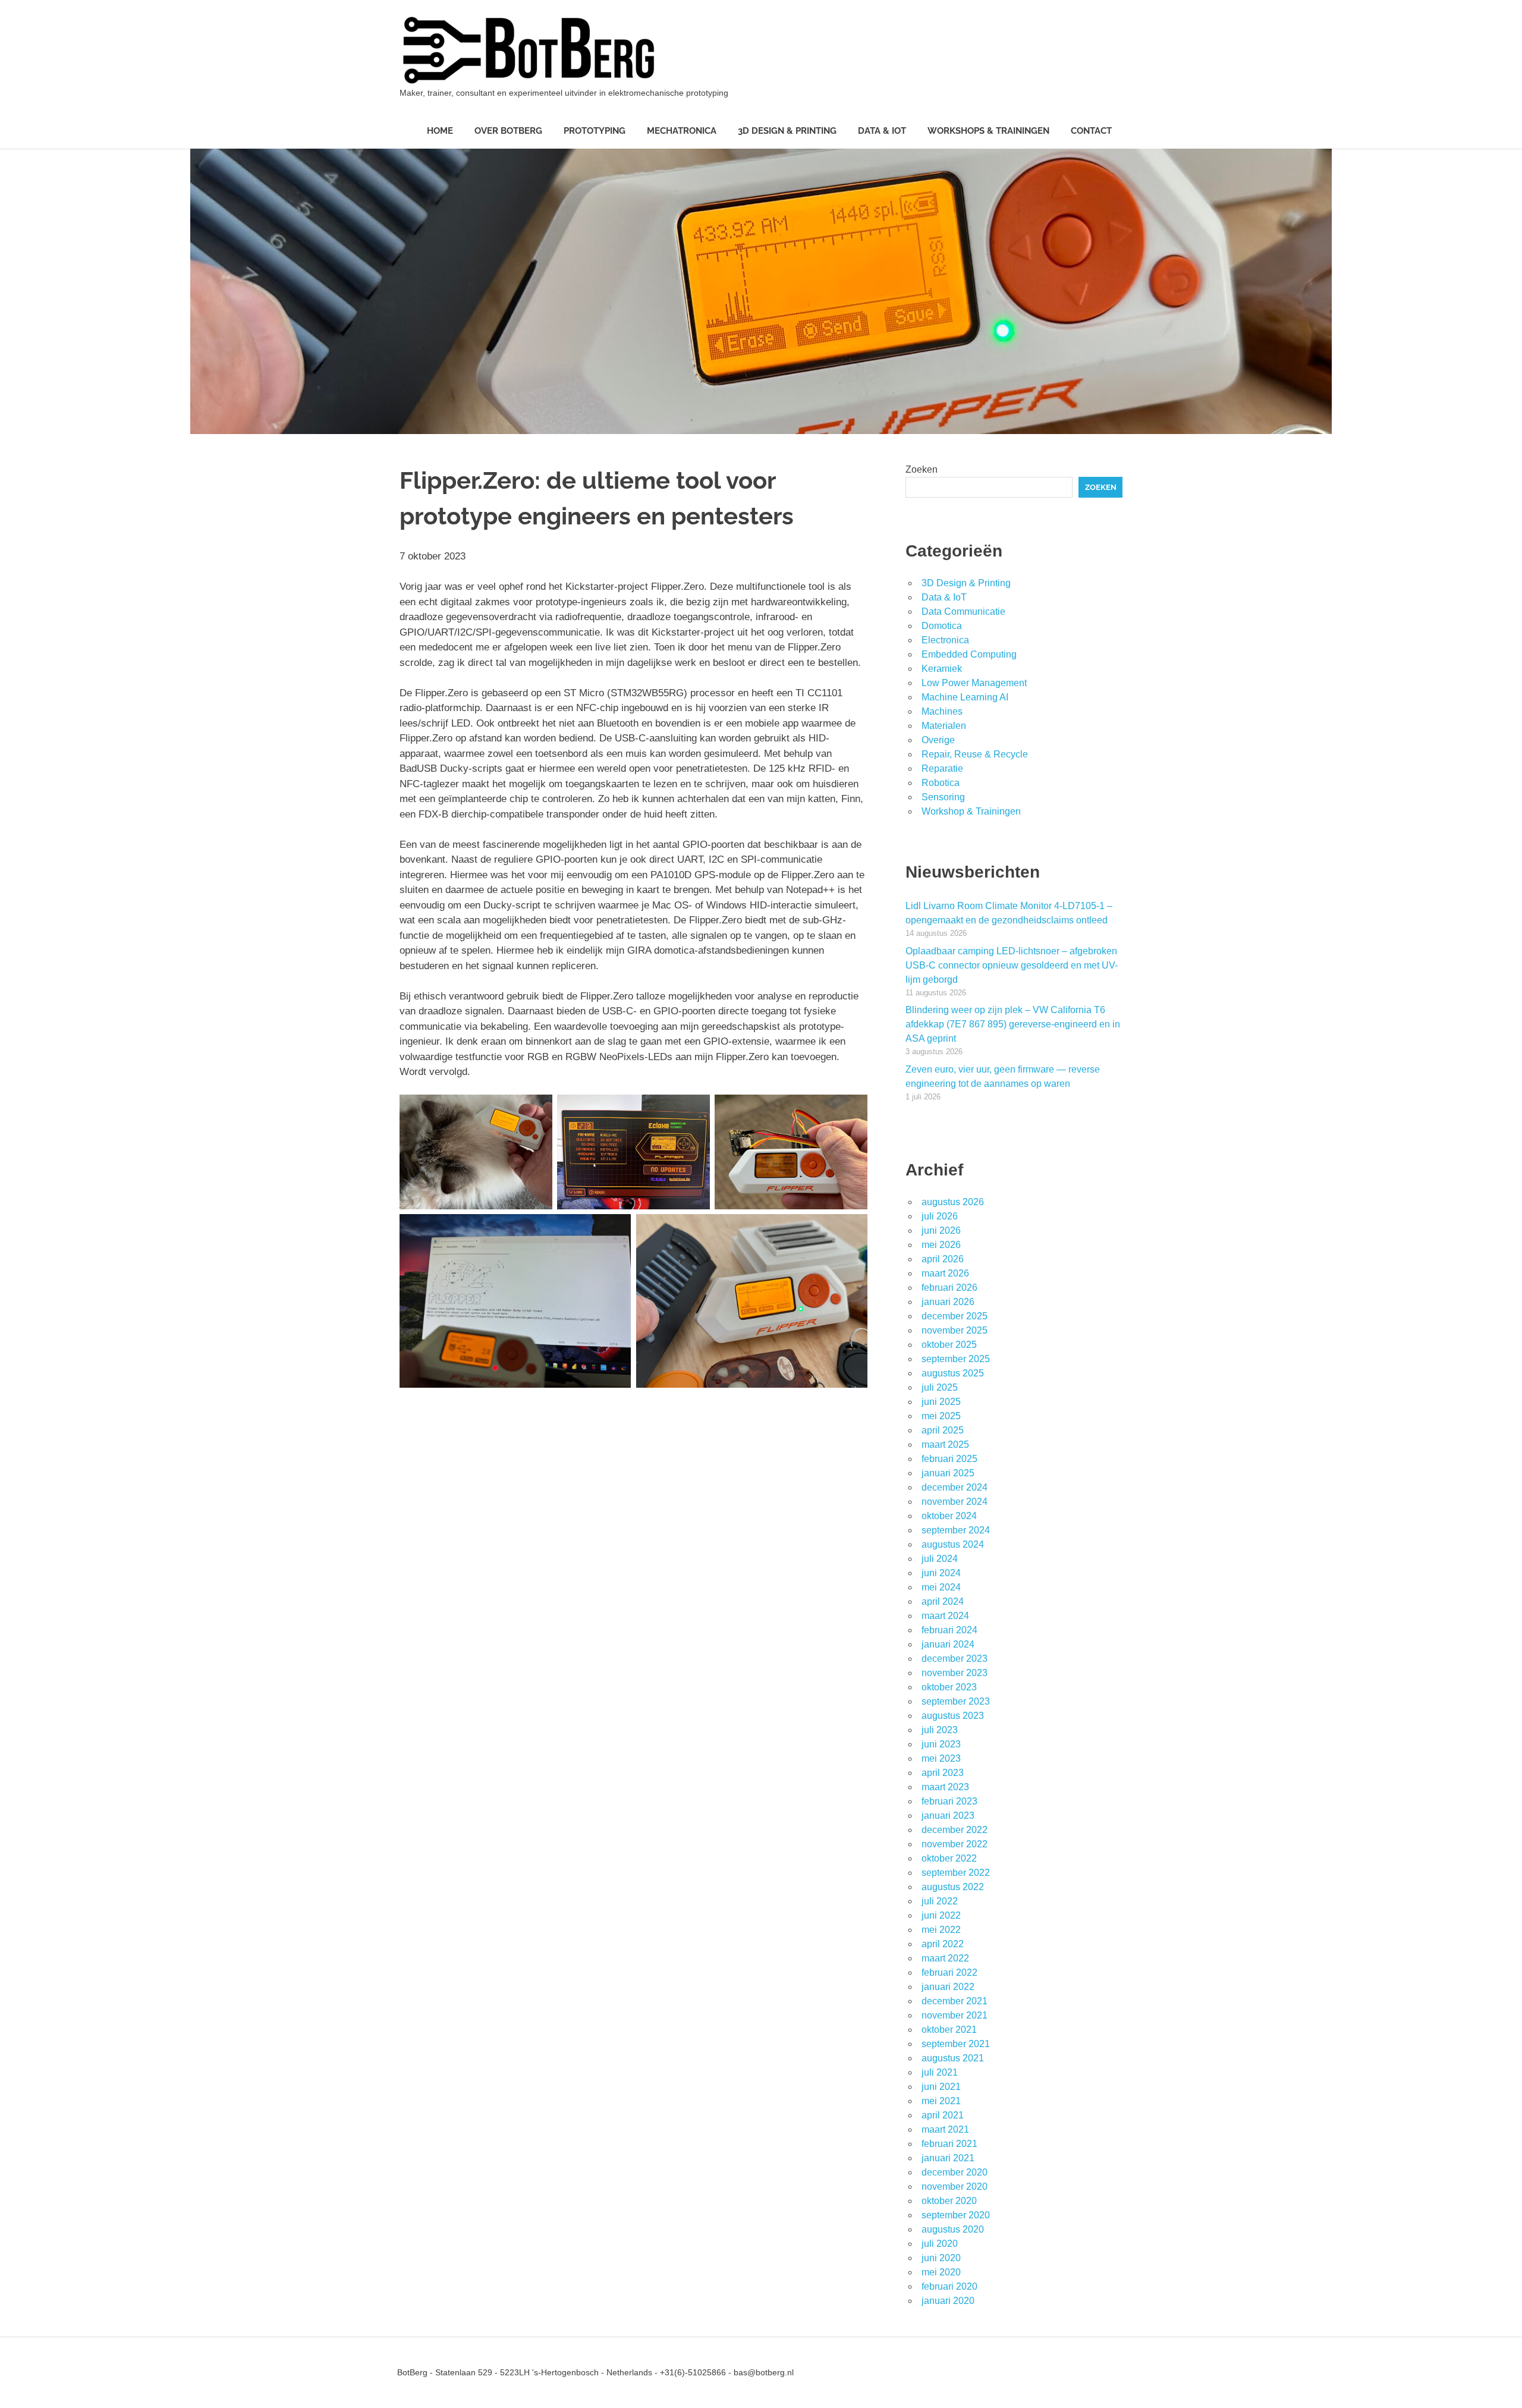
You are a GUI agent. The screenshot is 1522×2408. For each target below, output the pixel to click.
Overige (938, 740)
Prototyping (595, 131)
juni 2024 (941, 1573)
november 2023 (955, 1673)
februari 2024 (949, 1630)
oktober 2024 (949, 1516)
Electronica (945, 640)
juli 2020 (940, 2244)
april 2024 (943, 1601)
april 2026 (943, 1259)
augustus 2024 (953, 1544)
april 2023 (943, 1773)
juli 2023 (940, 1730)
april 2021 (943, 2115)
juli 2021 (940, 2072)
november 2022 (955, 1844)
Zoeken (922, 469)
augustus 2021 (953, 2058)
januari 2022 (948, 1987)
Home (440, 131)
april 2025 (943, 1430)
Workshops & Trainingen (988, 131)
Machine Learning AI (965, 697)
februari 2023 (949, 1801)
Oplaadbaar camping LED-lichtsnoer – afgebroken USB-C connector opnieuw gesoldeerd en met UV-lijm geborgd (1012, 965)
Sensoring (943, 797)
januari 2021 (948, 2158)
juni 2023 (941, 1744)
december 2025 (955, 1316)
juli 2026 (940, 1216)
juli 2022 (940, 1901)
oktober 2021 (949, 2030)
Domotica (942, 626)
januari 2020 (948, 2301)
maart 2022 (945, 1958)
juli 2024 (940, 1559)
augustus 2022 (953, 1887)
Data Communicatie (963, 612)
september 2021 (956, 2044)
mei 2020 (941, 2272)
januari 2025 (948, 1473)
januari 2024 (948, 1644)
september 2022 (956, 1873)
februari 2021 (949, 2144)
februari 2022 (949, 1972)
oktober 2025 (949, 1345)
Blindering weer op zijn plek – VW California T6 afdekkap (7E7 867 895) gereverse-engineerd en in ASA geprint (1013, 1024)
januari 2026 (948, 1302)
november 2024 (955, 1502)
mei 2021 (941, 2101)
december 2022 (955, 1830)
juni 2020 (941, 2258)
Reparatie (942, 768)
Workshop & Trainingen (971, 811)
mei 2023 (941, 1758)
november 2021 (955, 2015)
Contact (1091, 131)
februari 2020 (949, 2286)
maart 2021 (945, 2129)
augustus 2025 (953, 1373)
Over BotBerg (508, 131)
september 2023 (956, 1701)
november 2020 (955, 2187)
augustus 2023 (953, 1716)
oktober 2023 (949, 1687)
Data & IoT (882, 131)
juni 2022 (941, 1915)
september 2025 (956, 1359)
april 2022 (943, 1944)
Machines (942, 711)
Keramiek (942, 669)
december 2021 (955, 2001)
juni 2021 (941, 2087)
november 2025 (955, 1330)
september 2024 (956, 1530)
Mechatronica (682, 131)
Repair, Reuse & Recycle (975, 754)
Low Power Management (974, 683)
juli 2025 (940, 1387)
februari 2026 (949, 1288)
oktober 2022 (949, 1858)
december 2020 (955, 2172)
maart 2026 (945, 1273)
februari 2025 (949, 1459)
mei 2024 (941, 1587)
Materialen (944, 726)
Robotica (941, 783)
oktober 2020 (949, 2201)
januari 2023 (948, 1816)
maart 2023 (945, 1787)
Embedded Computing (969, 654)
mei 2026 (941, 1245)
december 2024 (955, 1487)
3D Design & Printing (787, 131)
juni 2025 (941, 1402)
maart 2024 (945, 1616)
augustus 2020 (953, 2229)
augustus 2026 (953, 1202)
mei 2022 (941, 1930)
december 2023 (955, 1659)
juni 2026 (941, 1230)
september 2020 (956, 2215)
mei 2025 (941, 1416)
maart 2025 (945, 1445)
